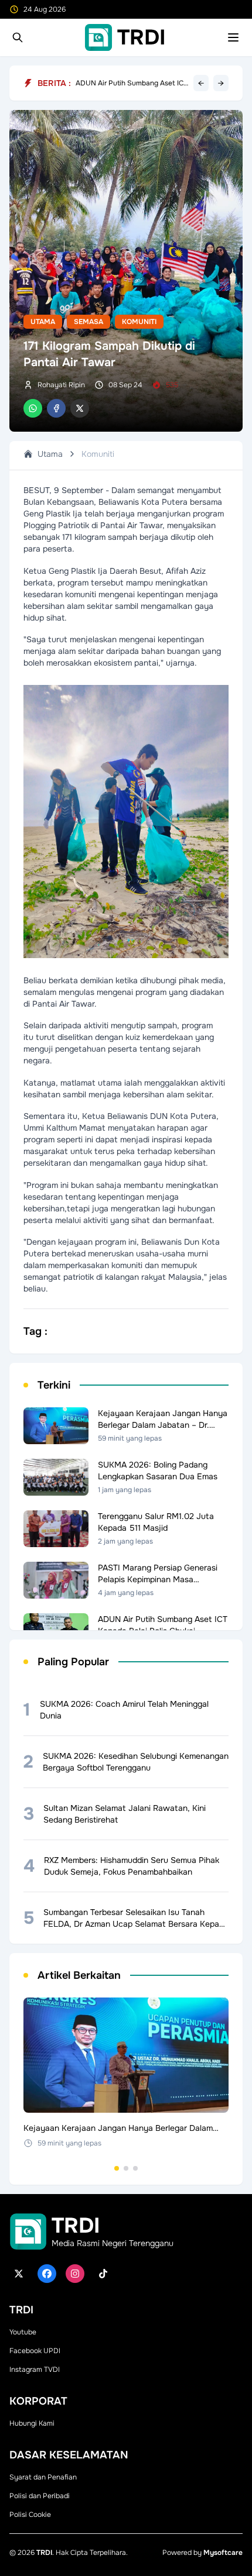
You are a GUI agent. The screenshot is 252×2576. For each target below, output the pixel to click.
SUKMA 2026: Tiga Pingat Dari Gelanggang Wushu (126, 83)
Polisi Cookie (30, 2515)
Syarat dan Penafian (43, 2477)
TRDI (44, 2553)
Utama (43, 322)
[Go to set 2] (126, 2168)
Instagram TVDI (35, 2370)
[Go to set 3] (135, 2168)
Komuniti (139, 322)
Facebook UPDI (35, 2351)
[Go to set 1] (117, 2168)
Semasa (88, 322)
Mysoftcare (223, 2553)
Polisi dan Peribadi (40, 2496)
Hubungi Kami (32, 2423)
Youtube (23, 2332)
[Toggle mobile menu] (233, 37)
